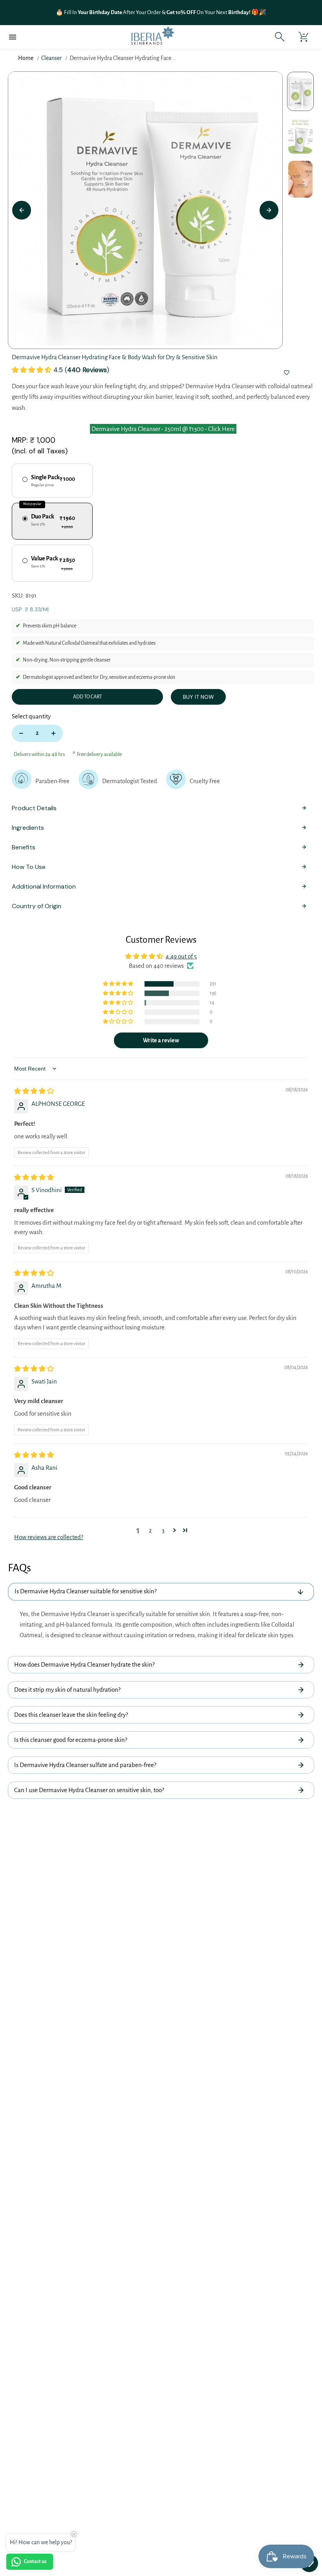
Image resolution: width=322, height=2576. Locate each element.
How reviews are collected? (49, 1537)
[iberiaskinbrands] (153, 37)
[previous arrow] (22, 210)
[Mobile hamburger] (13, 37)
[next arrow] (269, 210)
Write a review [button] (161, 1040)
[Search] (280, 37)
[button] (33, 370)
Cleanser (51, 58)
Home (26, 58)
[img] (34, 1091)
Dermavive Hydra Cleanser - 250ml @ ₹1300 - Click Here (163, 429)
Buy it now (199, 697)
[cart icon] (303, 37)
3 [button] (163, 1530)
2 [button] (150, 1530)
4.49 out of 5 (181, 956)
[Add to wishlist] (287, 373)
